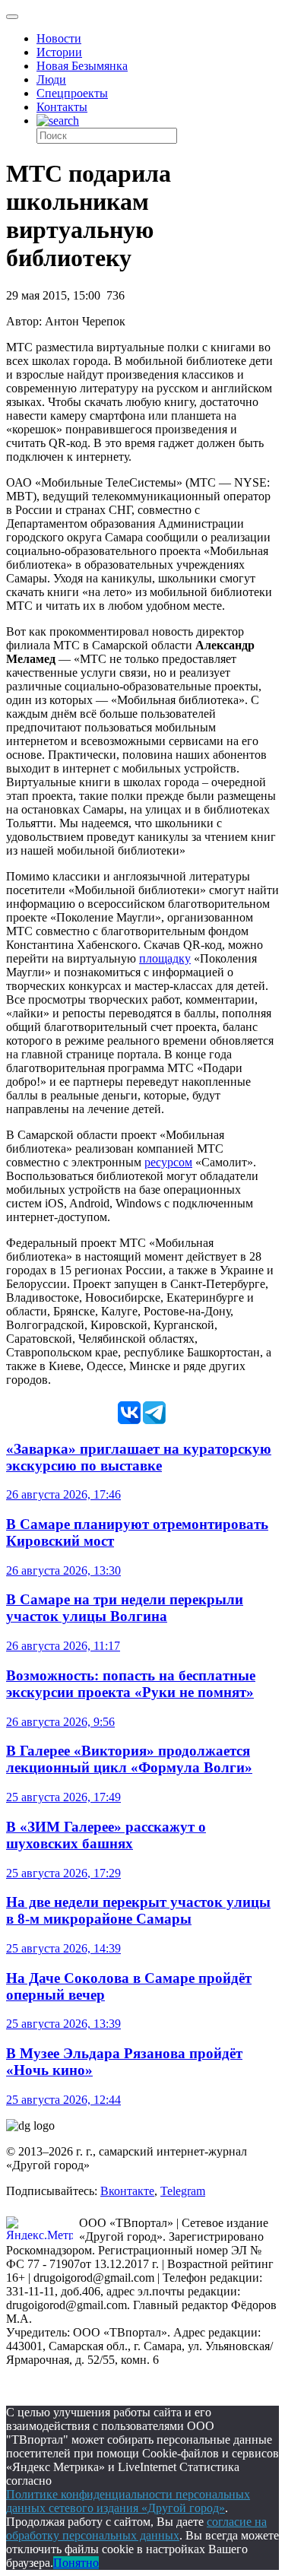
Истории (59, 52)
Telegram (183, 2191)
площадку (165, 958)
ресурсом (168, 1162)
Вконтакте (127, 2191)
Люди (51, 79)
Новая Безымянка (82, 66)
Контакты (62, 107)
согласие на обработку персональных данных (136, 2528)
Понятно (76, 2563)
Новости (59, 38)
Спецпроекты (72, 93)
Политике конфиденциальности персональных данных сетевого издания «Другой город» (128, 2501)
